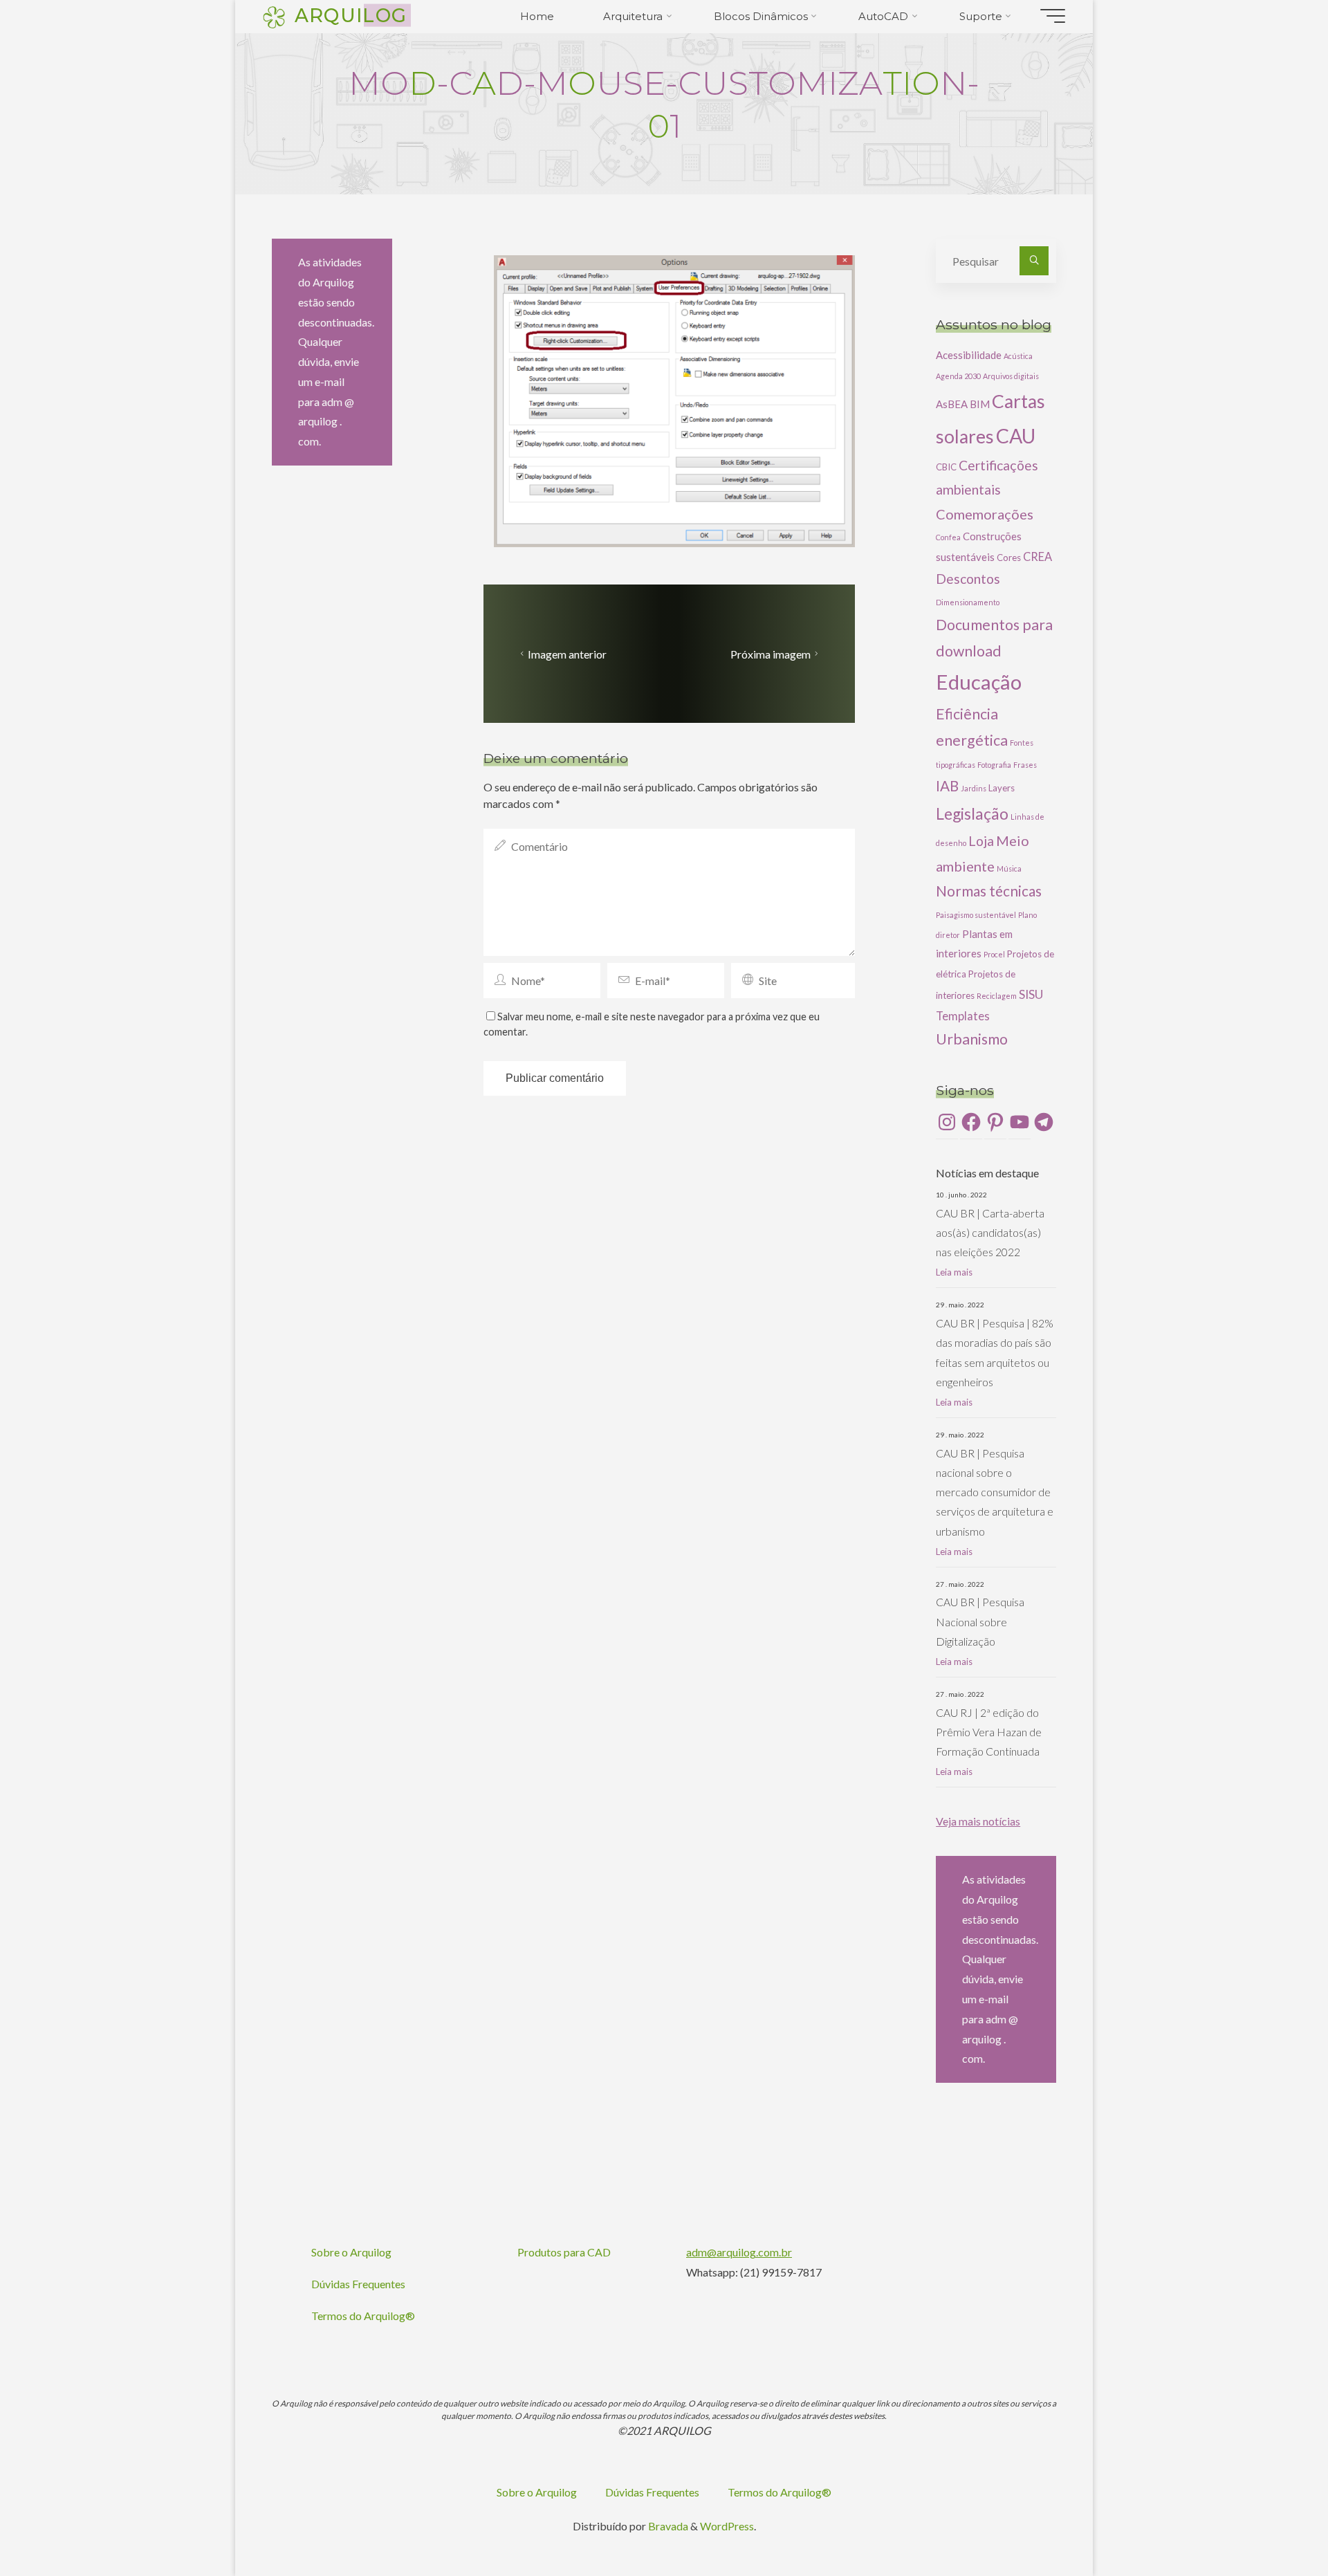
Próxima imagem (771, 654)
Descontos (968, 579)
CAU (1016, 436)
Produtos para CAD (564, 2252)
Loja (981, 841)
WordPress (727, 2526)
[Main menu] (1053, 16)
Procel (994, 954)
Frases (1025, 765)
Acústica (1018, 356)
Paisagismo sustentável (976, 915)
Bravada (667, 2526)
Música (1009, 868)
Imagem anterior (567, 654)
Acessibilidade (969, 355)
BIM (980, 404)
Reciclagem (997, 996)
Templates (963, 1016)
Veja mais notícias (978, 1821)
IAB (947, 786)
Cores (1009, 558)
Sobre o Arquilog (351, 2252)
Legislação (972, 813)
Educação (979, 682)
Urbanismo (972, 1039)
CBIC (946, 467)
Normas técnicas (989, 891)
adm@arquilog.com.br (739, 2252)
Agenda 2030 (958, 376)
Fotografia (994, 765)
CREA (1037, 556)
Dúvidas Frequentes (358, 2284)
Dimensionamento (968, 602)
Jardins (974, 788)
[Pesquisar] (1034, 261)
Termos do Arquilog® (363, 2316)
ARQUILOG (351, 15)
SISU (1031, 994)
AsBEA (952, 404)
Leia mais (954, 1272)
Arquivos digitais (1011, 376)
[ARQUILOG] (274, 16)
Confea (948, 537)
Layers (1002, 788)
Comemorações (985, 514)
